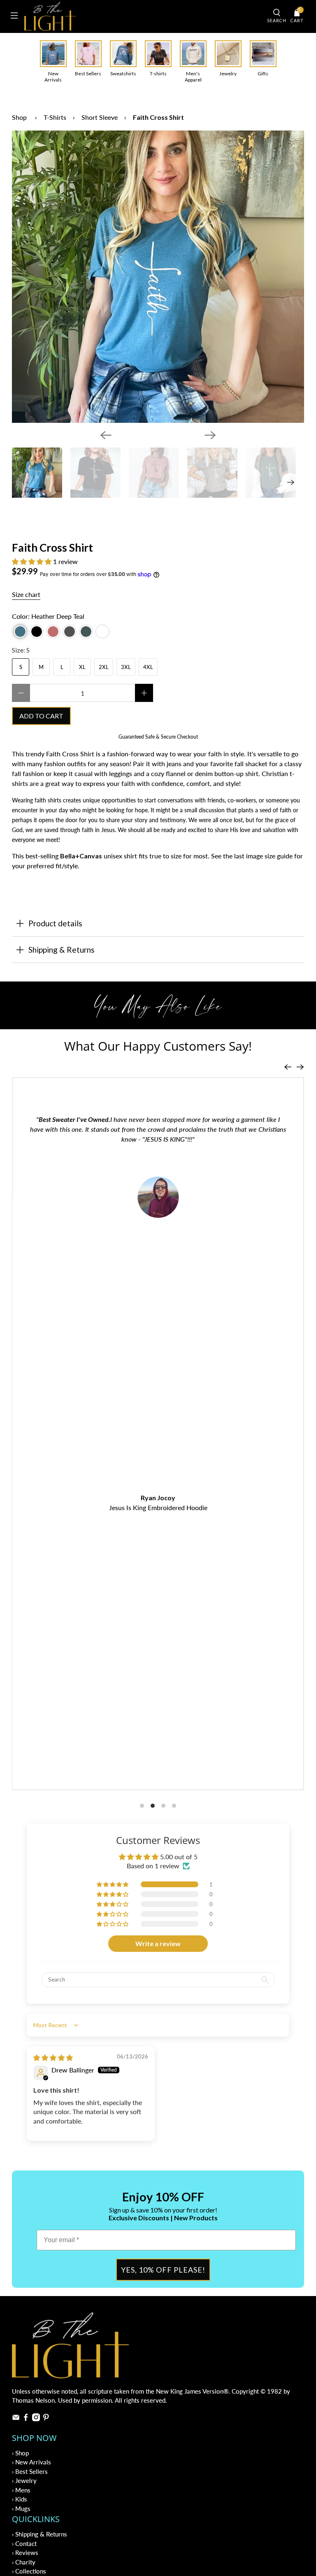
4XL (148, 667)
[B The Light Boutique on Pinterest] (46, 2419)
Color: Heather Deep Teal (48, 616)
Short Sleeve (100, 117)
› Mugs (21, 2508)
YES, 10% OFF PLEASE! (163, 2270)
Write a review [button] (158, 1943)
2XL (104, 667)
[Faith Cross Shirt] (158, 277)
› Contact (24, 2543)
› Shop (20, 2453)
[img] (53, 2057)
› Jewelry (24, 2480)
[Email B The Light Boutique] (16, 2419)
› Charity (24, 2562)
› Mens (21, 2490)
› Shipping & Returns (39, 2534)
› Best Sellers (30, 2471)
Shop (19, 117)
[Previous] (106, 435)
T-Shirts (55, 117)
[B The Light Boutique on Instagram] (36, 2419)
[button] (32, 561)
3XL (126, 667)
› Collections (29, 2571)
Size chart (26, 594)
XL (82, 667)
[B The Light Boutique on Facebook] (26, 2419)
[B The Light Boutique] (143, 16)
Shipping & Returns (62, 950)
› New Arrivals (31, 2462)
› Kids (20, 2499)
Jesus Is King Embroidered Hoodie (158, 1507)
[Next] (210, 435)
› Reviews (25, 2553)
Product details (55, 923)
